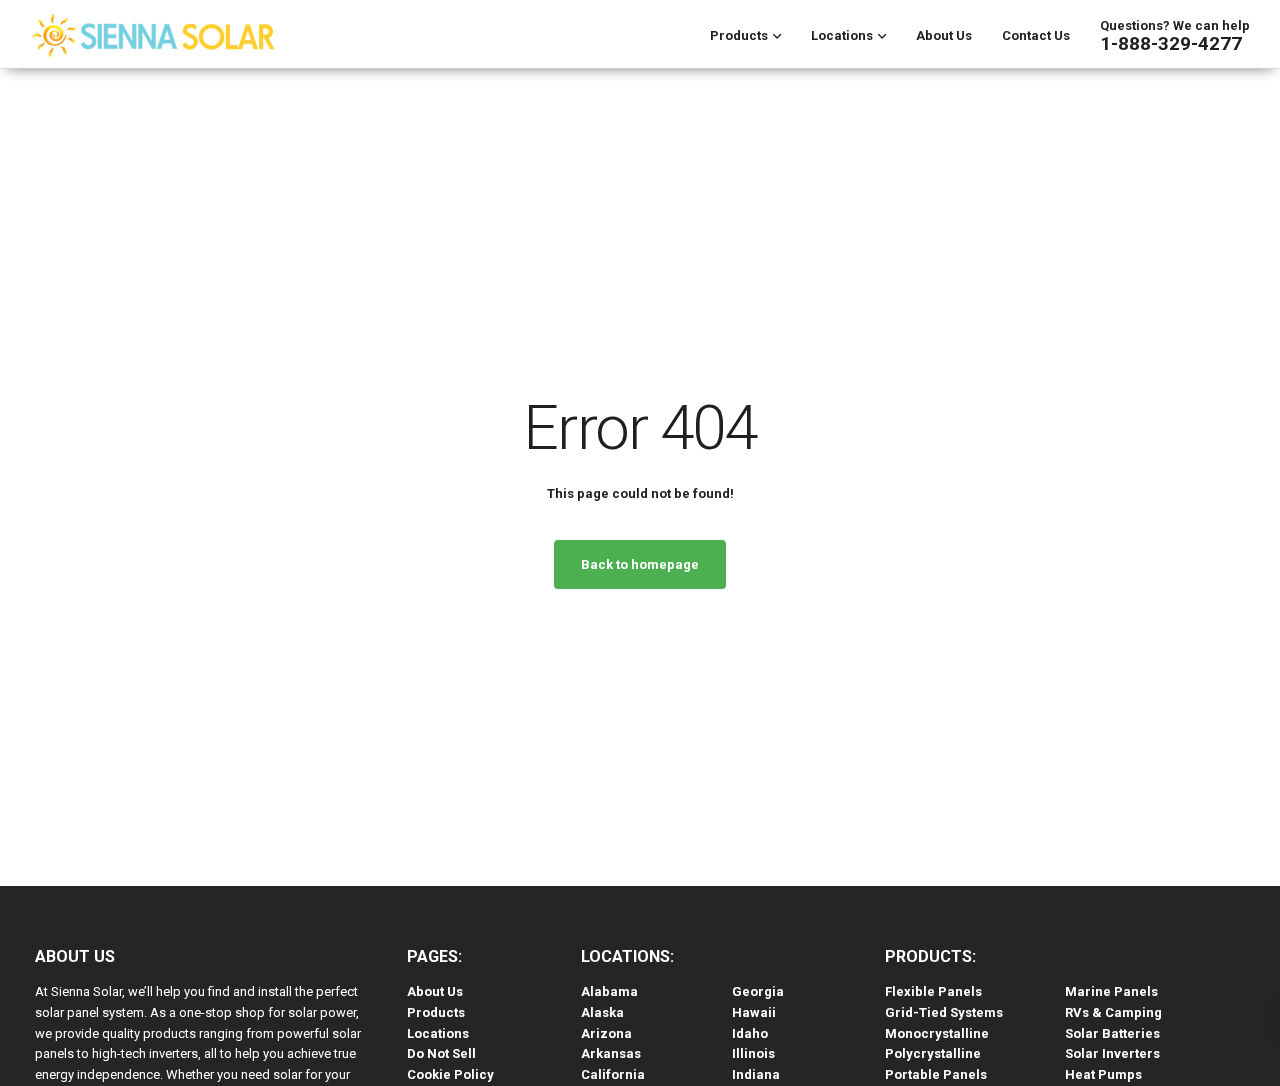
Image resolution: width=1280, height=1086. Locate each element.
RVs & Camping (1113, 1012)
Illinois (753, 1053)
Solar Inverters (1112, 1053)
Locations (842, 35)
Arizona (606, 1033)
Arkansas (611, 1053)
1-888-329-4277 (1171, 43)
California (613, 1074)
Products (739, 35)
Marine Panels (1111, 991)
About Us (944, 35)
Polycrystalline (933, 1053)
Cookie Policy (450, 1074)
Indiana (756, 1074)
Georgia (758, 991)
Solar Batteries (1112, 1033)
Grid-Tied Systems (944, 1012)
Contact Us (1036, 35)
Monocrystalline (937, 1033)
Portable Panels (936, 1074)
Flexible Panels (933, 991)
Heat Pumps (1103, 1074)
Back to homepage (640, 564)
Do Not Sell (441, 1053)
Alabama (609, 991)
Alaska (602, 1012)
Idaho (750, 1033)
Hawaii (754, 1012)
